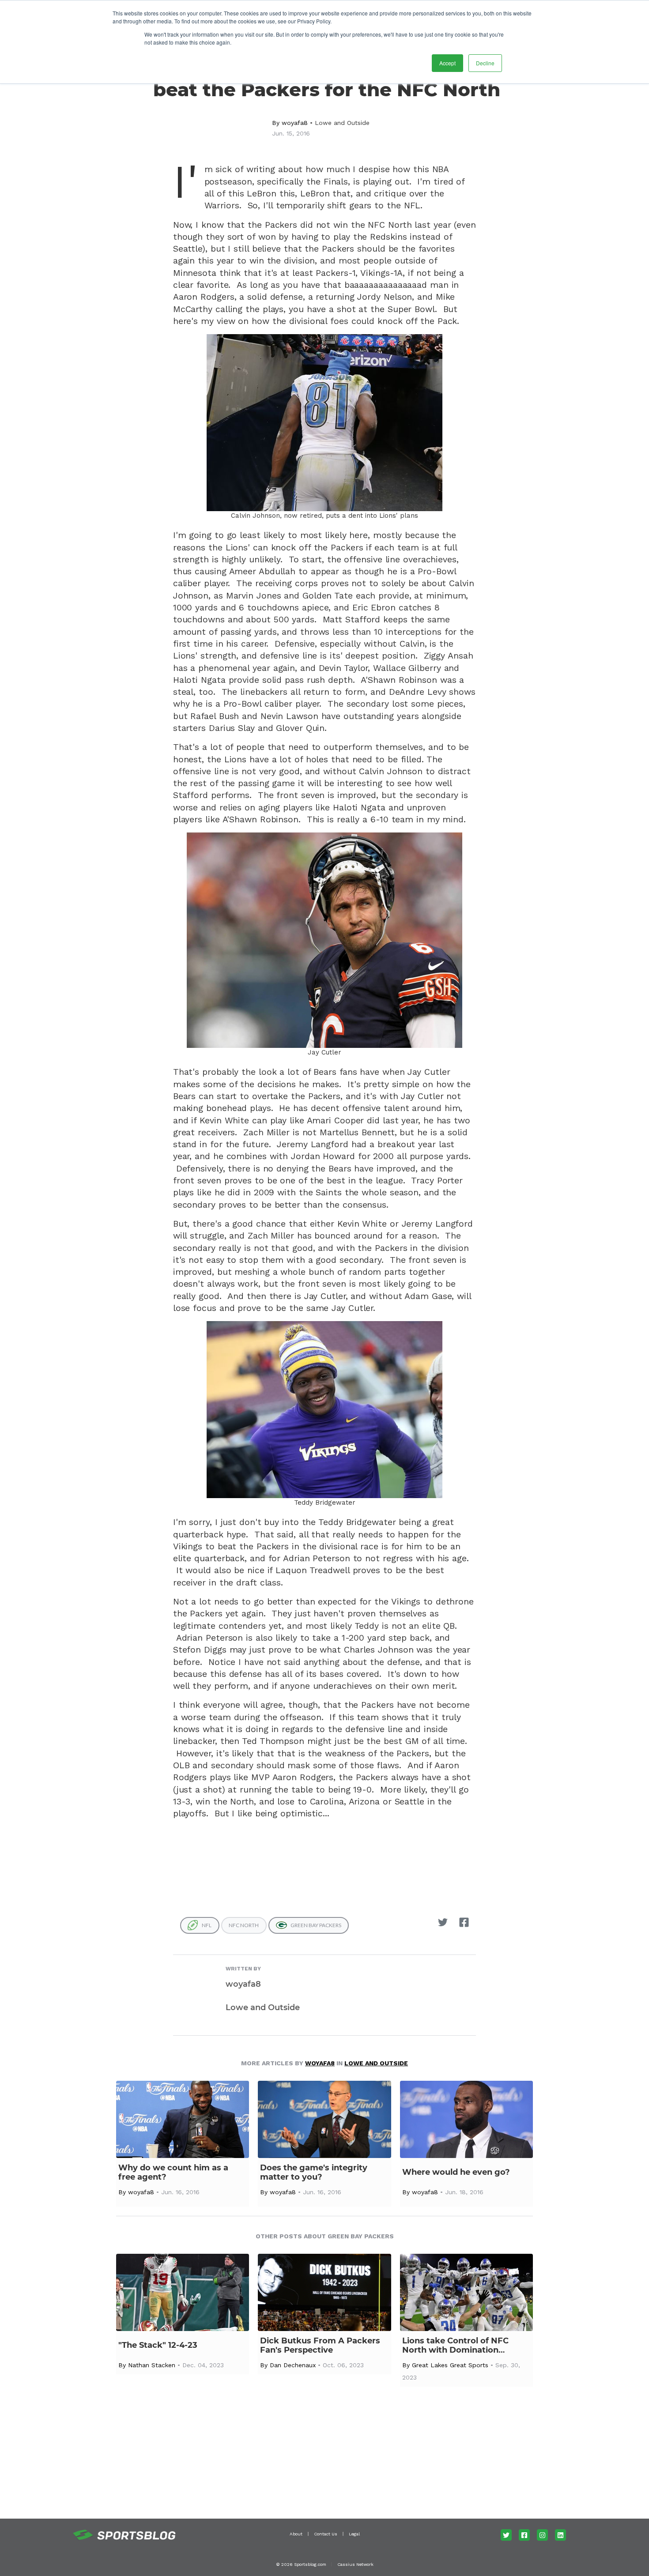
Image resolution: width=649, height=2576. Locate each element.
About (296, 2534)
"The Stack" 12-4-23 (158, 2345)
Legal (354, 2534)
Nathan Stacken (152, 2365)
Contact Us (326, 2534)
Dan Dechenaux (293, 2365)
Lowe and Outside (342, 123)
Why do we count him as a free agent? (173, 2173)
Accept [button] (447, 63)
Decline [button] (485, 63)
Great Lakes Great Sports (450, 2365)
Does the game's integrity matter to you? (314, 2173)
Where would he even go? (456, 2172)
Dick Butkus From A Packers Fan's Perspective (320, 2346)
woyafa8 (295, 123)
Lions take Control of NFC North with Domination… (455, 2346)
